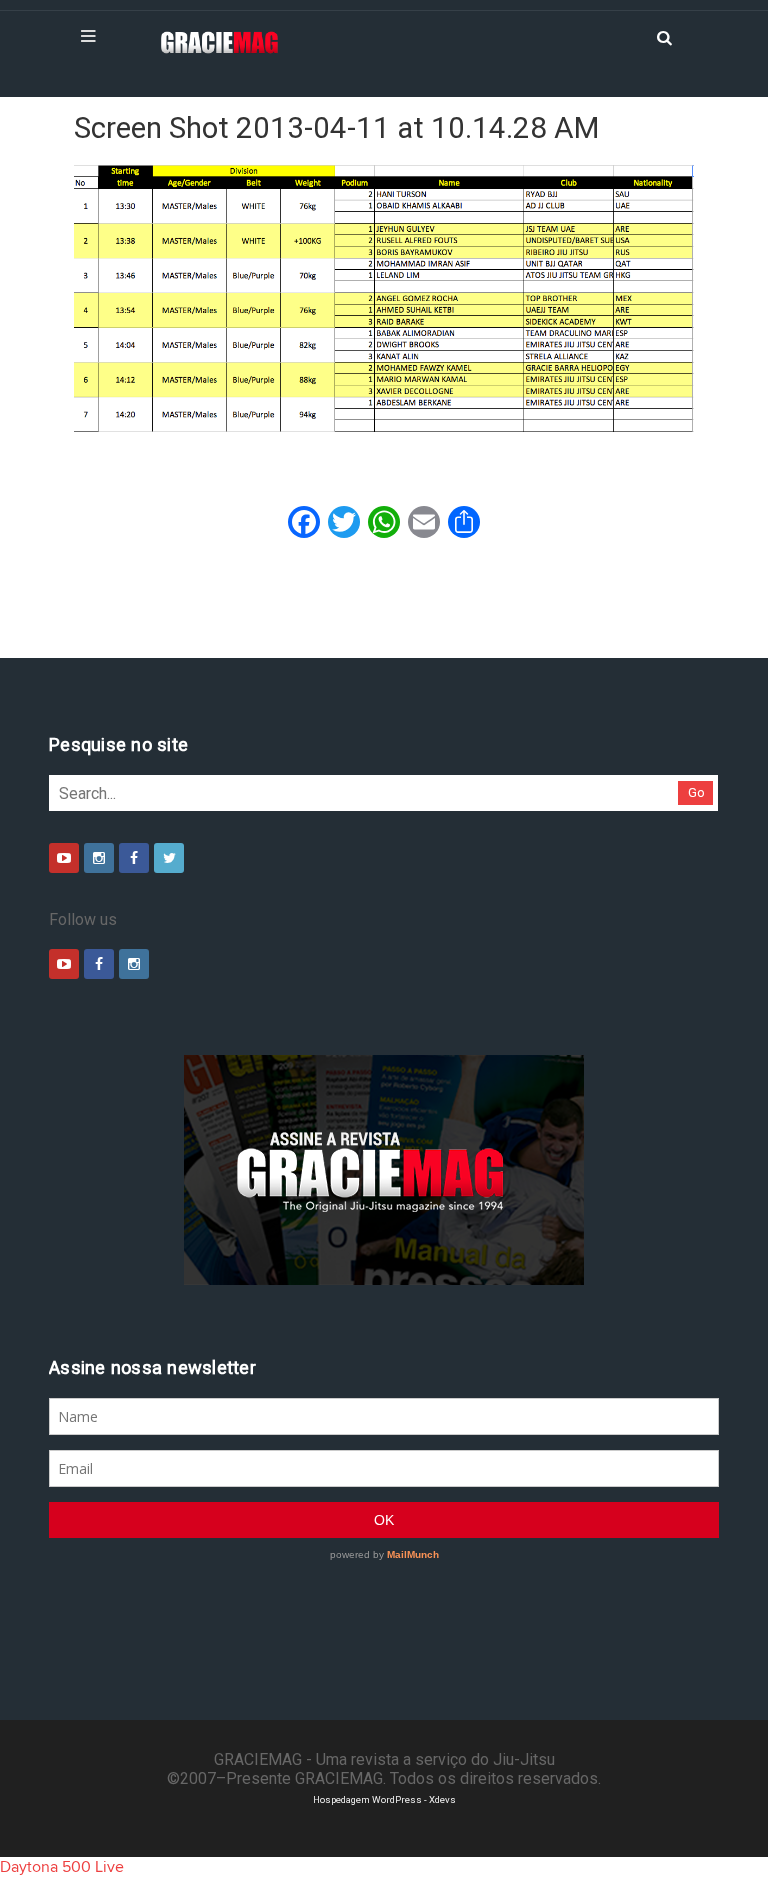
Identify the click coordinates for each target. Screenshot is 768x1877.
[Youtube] (64, 858)
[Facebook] (134, 858)
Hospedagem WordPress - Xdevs (384, 1799)
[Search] (664, 36)
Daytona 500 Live (62, 1867)
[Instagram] (99, 858)
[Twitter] (169, 858)
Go (696, 792)
